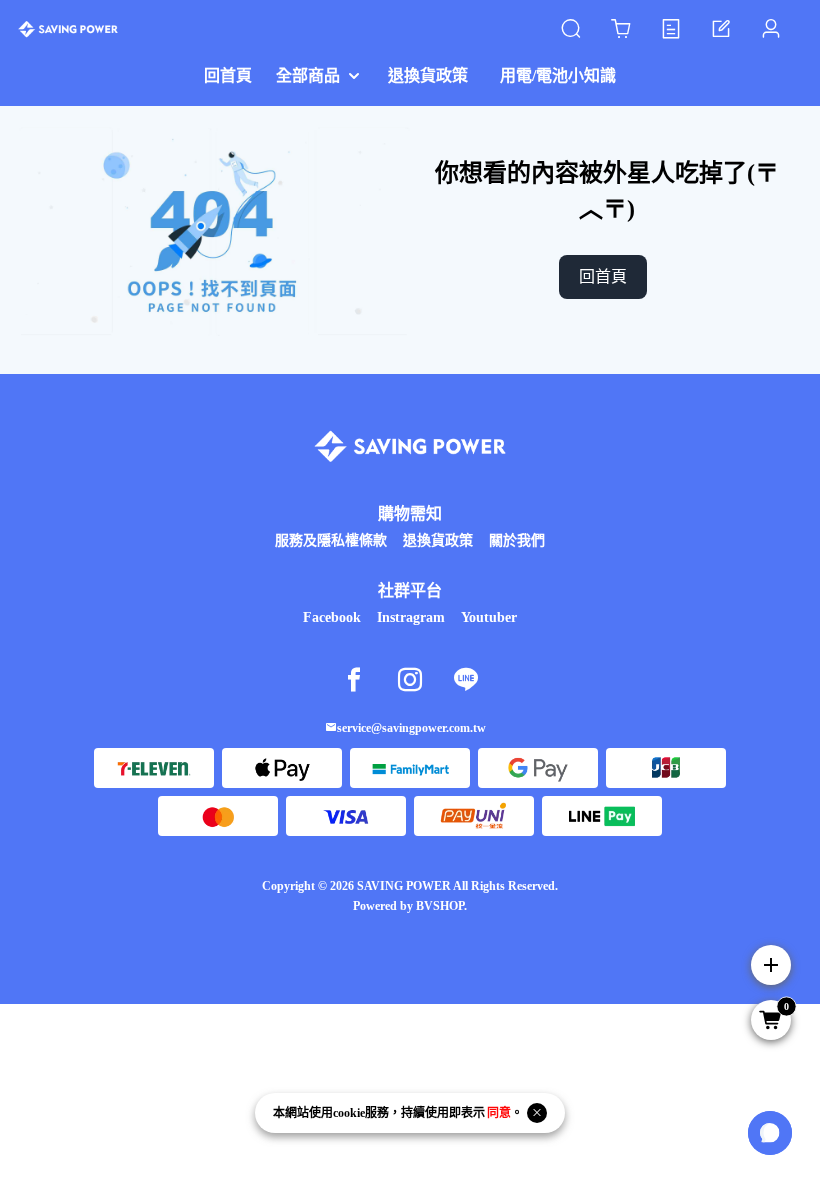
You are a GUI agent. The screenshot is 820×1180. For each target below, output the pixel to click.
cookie (349, 1113)
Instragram (411, 617)
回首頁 (603, 276)
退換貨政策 (438, 540)
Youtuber (489, 617)
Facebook (332, 617)
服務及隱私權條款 (331, 540)
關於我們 (517, 540)
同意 (499, 1113)
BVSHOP (440, 906)
